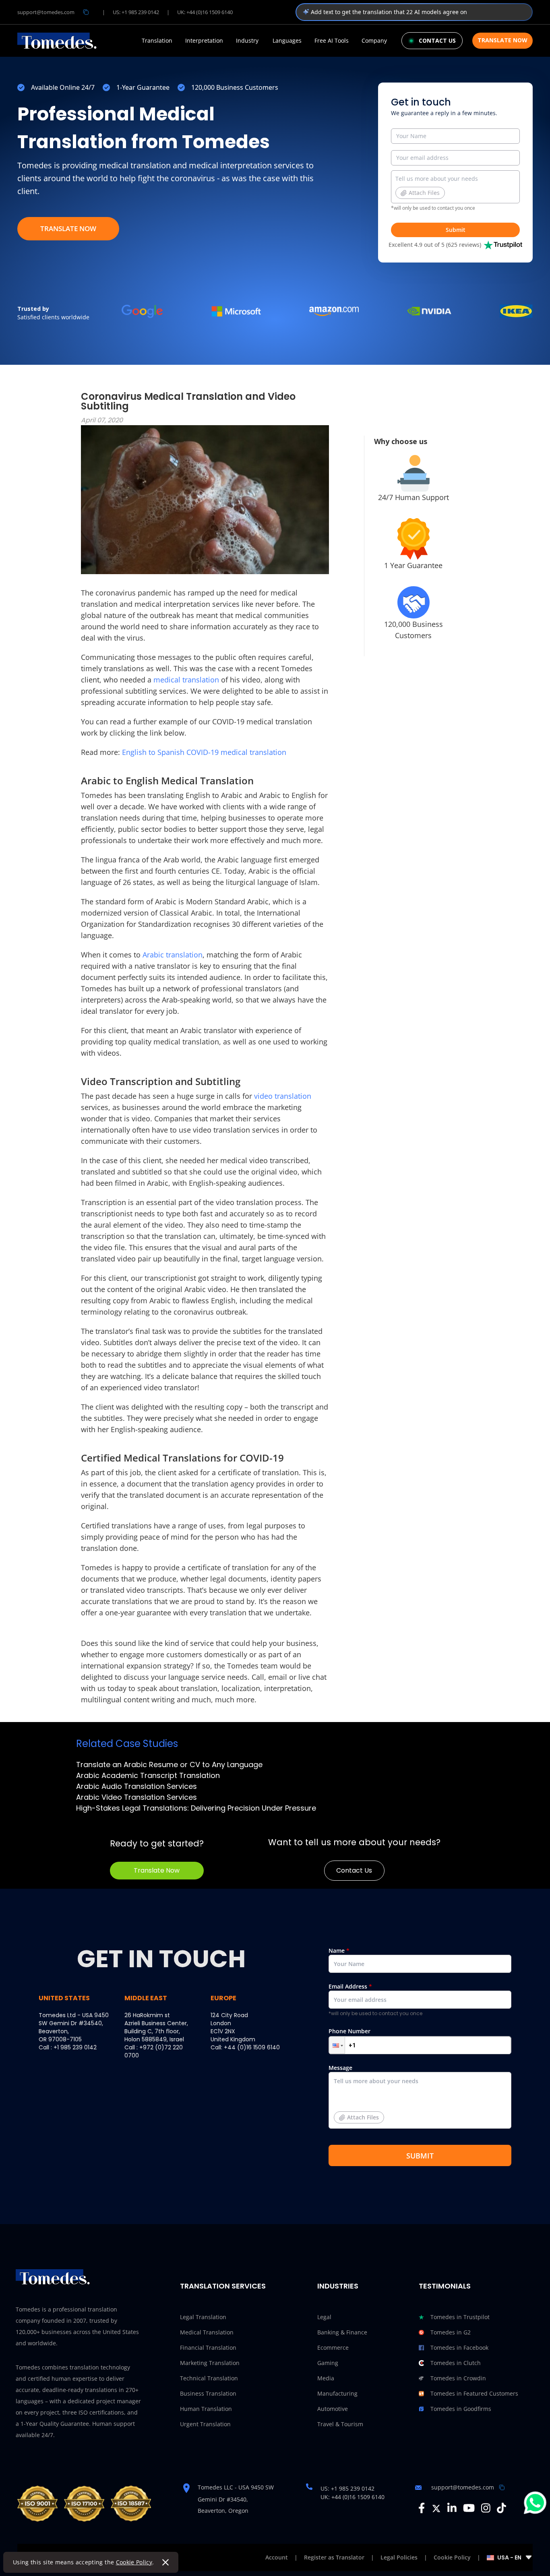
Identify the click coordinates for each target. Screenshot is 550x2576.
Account (277, 2557)
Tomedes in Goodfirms (461, 2409)
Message (354, 2092)
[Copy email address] (86, 12)
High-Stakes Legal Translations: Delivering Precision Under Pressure (196, 1808)
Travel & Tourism (340, 2424)
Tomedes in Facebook (459, 2348)
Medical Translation (207, 2332)
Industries (338, 2286)
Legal (324, 2317)
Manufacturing (337, 2393)
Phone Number (349, 2031)
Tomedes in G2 (451, 2332)
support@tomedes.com (46, 12)
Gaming (328, 2363)
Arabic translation (173, 955)
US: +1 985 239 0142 (136, 12)
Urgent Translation (205, 2424)
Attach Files (424, 193)
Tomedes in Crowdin (458, 2378)
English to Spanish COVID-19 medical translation (204, 752)
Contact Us (354, 1870)
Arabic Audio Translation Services (136, 1786)
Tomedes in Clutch (456, 2363)
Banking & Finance (342, 2332)
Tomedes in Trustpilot (460, 2317)
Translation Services (223, 2286)
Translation (157, 41)
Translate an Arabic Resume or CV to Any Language (169, 1765)
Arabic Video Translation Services (136, 1797)
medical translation (186, 680)
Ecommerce (333, 2348)
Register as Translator (334, 2557)
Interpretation (204, 41)
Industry (247, 41)
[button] (337, 2045)
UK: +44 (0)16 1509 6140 (205, 12)
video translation (283, 1096)
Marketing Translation (210, 2363)
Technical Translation (209, 2378)
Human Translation (206, 2409)
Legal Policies (399, 2557)
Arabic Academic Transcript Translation (148, 1775)
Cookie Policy (134, 2562)
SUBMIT (420, 2156)
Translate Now (502, 40)
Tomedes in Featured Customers (474, 2393)
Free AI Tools (332, 41)
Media (326, 2378)
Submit (456, 230)
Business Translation (208, 2393)
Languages (287, 41)
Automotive (333, 2409)
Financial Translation (208, 2348)
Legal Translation (203, 2317)
